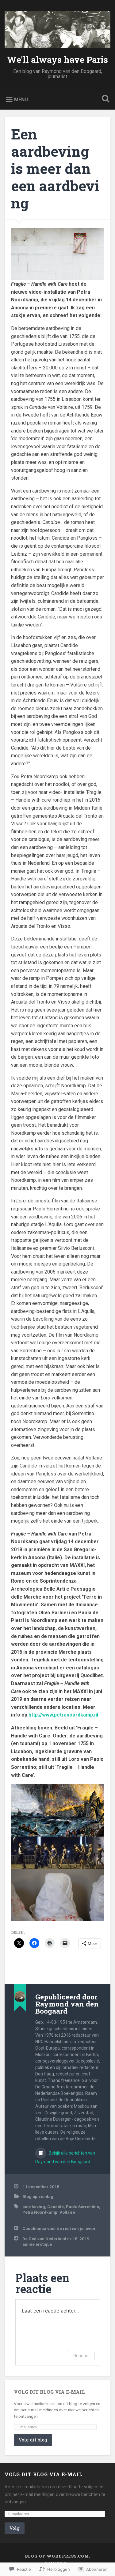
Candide (56, 2207)
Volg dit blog (33, 2440)
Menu (21, 100)
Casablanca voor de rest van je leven (59, 2228)
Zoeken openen (104, 99)
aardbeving (34, 2207)
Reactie (81, 2355)
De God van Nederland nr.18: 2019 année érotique (56, 2241)
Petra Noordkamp (40, 2212)
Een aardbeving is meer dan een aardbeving (55, 169)
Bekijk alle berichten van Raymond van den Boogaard (65, 2157)
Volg (15, 2528)
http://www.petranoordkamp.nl (63, 1715)
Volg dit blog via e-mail (50, 2392)
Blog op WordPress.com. (57, 2556)
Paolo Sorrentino (82, 2207)
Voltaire (67, 2212)
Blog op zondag (38, 2196)
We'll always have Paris (57, 60)
